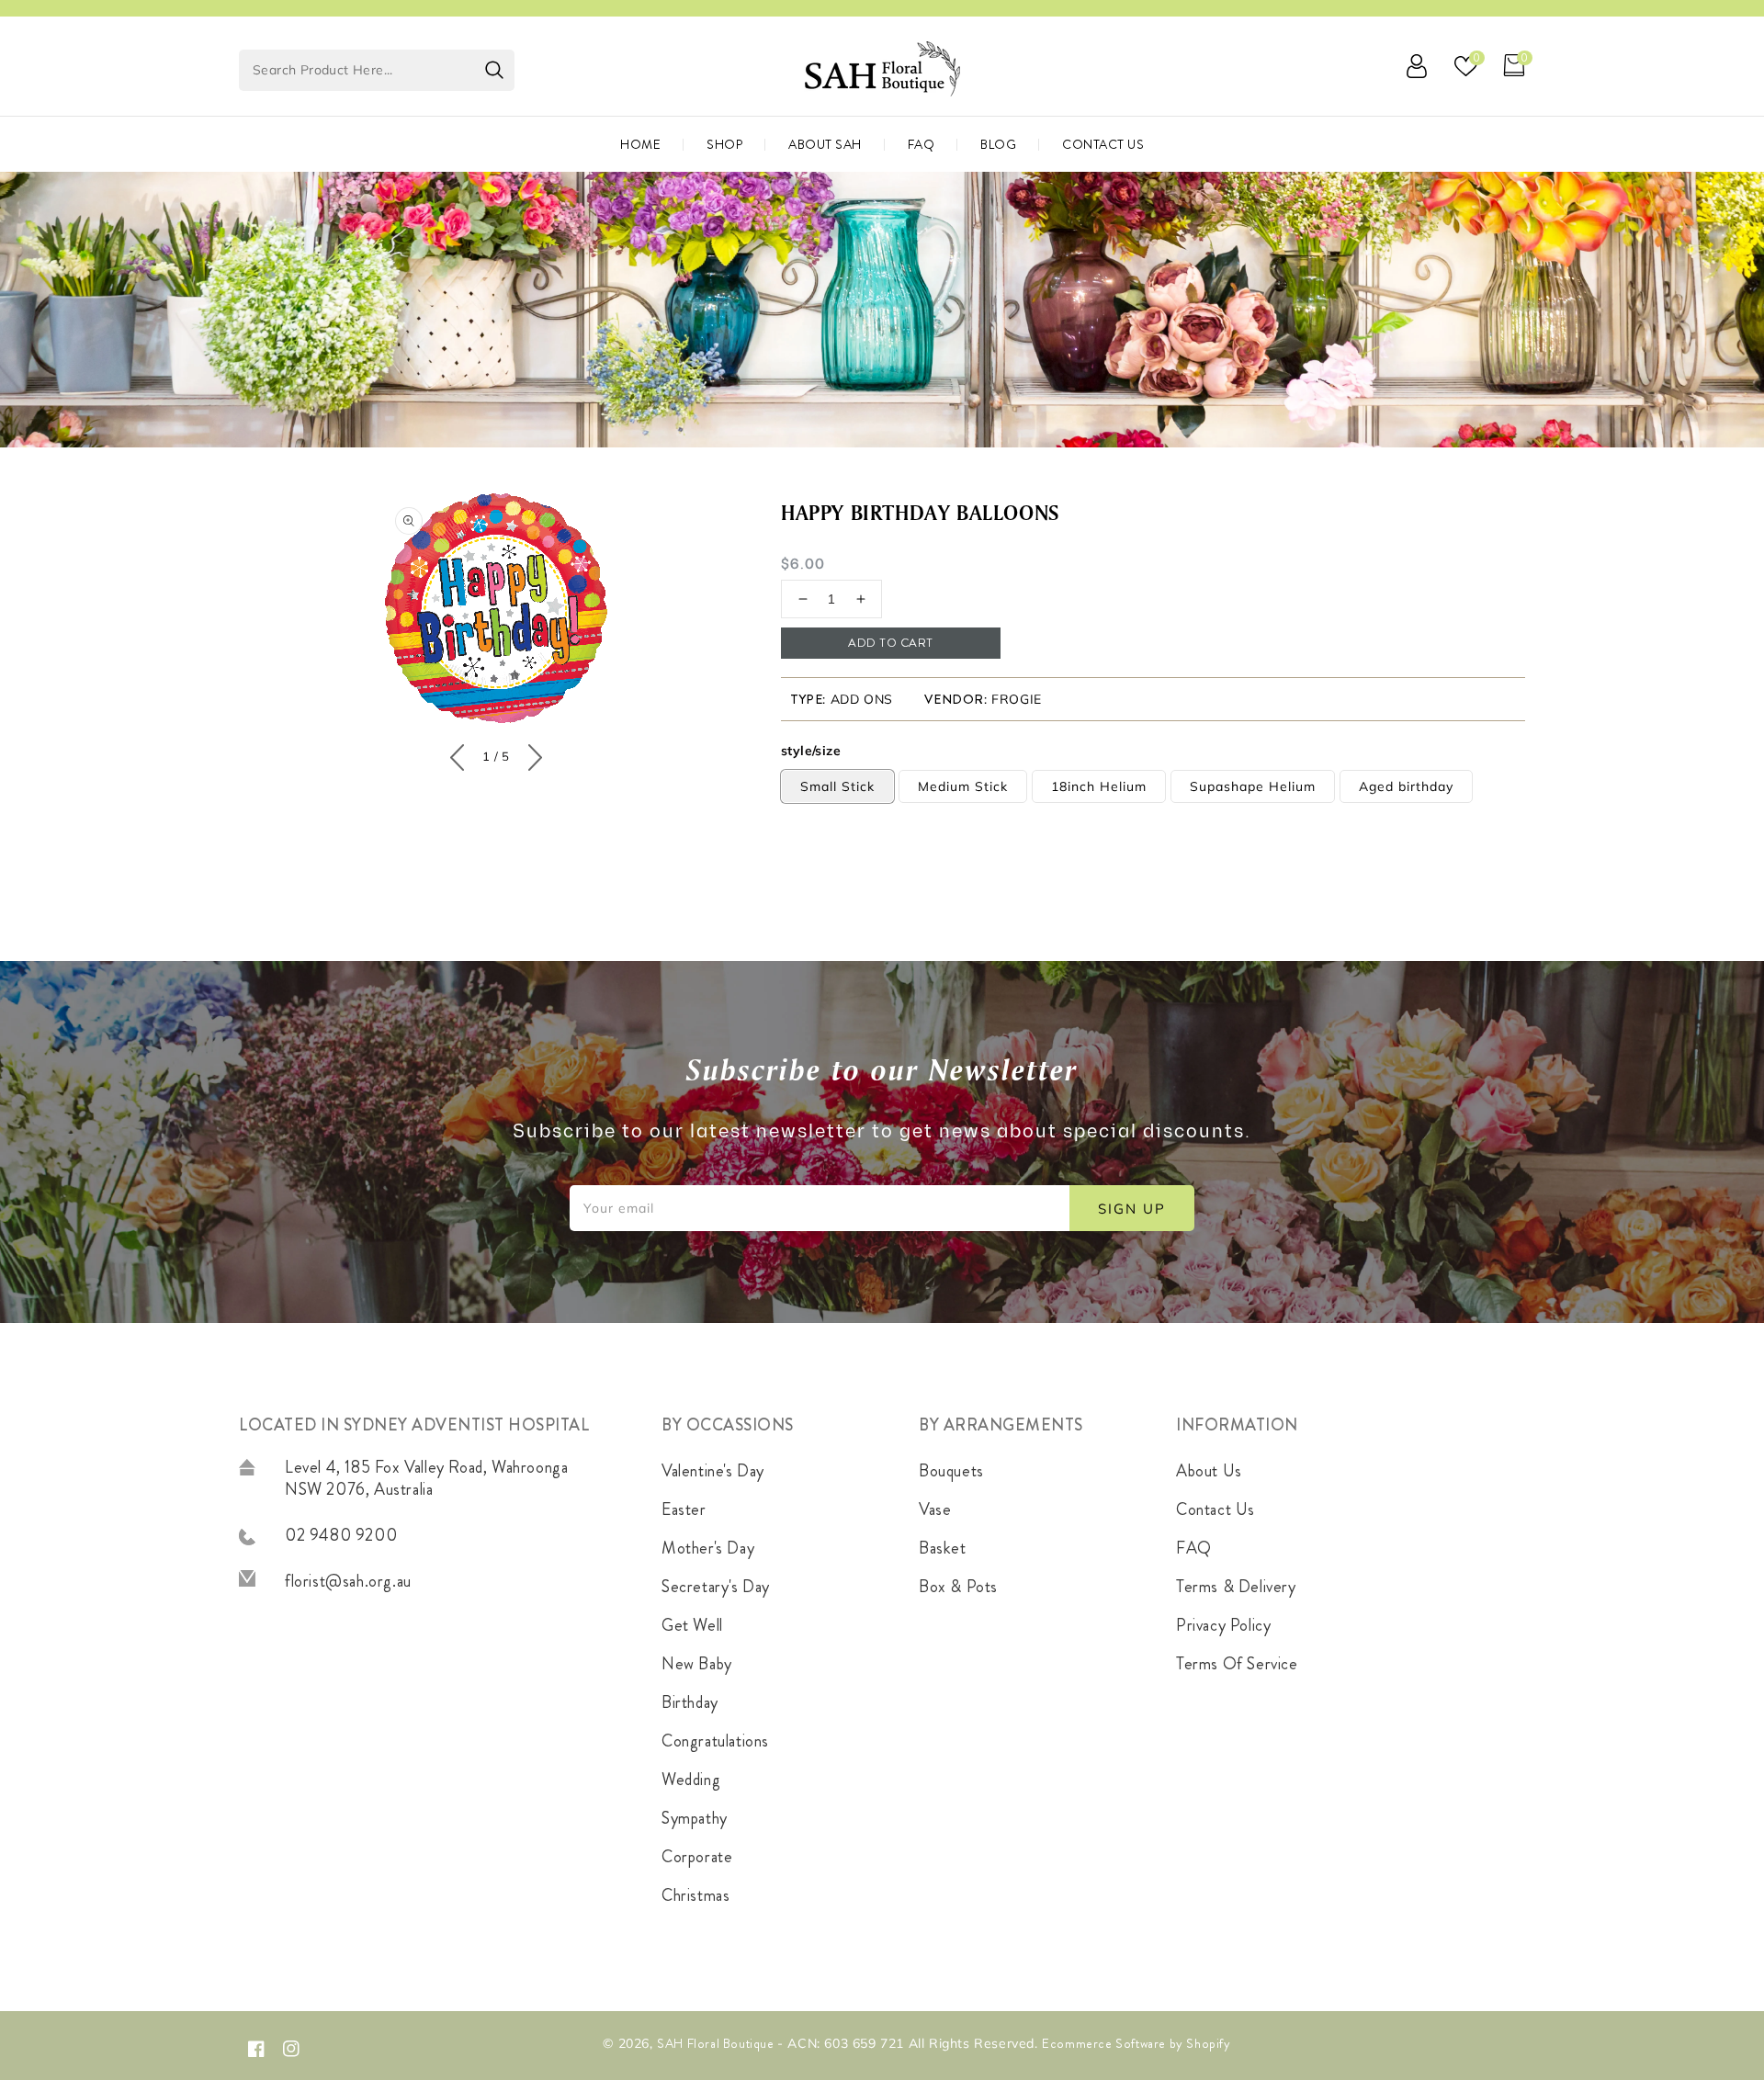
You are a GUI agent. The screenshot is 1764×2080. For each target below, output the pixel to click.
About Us (1209, 1471)
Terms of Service (1237, 1664)
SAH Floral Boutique (717, 2043)
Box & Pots (958, 1587)
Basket (943, 1548)
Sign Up (1132, 1209)
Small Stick (837, 786)
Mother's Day (708, 1548)
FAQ (1194, 1548)
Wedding (691, 1780)
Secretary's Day (716, 1587)
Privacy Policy (1223, 1625)
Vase (935, 1509)
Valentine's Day (713, 1471)
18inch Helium (1099, 786)
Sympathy (695, 1818)
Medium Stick (963, 786)
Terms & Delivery (1236, 1587)
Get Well (692, 1625)
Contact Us (1216, 1509)
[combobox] (377, 70)
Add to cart (891, 643)
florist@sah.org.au (348, 1582)
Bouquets (951, 1471)
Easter (684, 1509)
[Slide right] (531, 753)
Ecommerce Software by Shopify (1136, 2043)
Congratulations (715, 1741)
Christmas (695, 1895)
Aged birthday (1406, 786)
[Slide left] (462, 753)
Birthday (690, 1702)
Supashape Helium (1253, 786)
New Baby (697, 1664)
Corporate (697, 1857)
